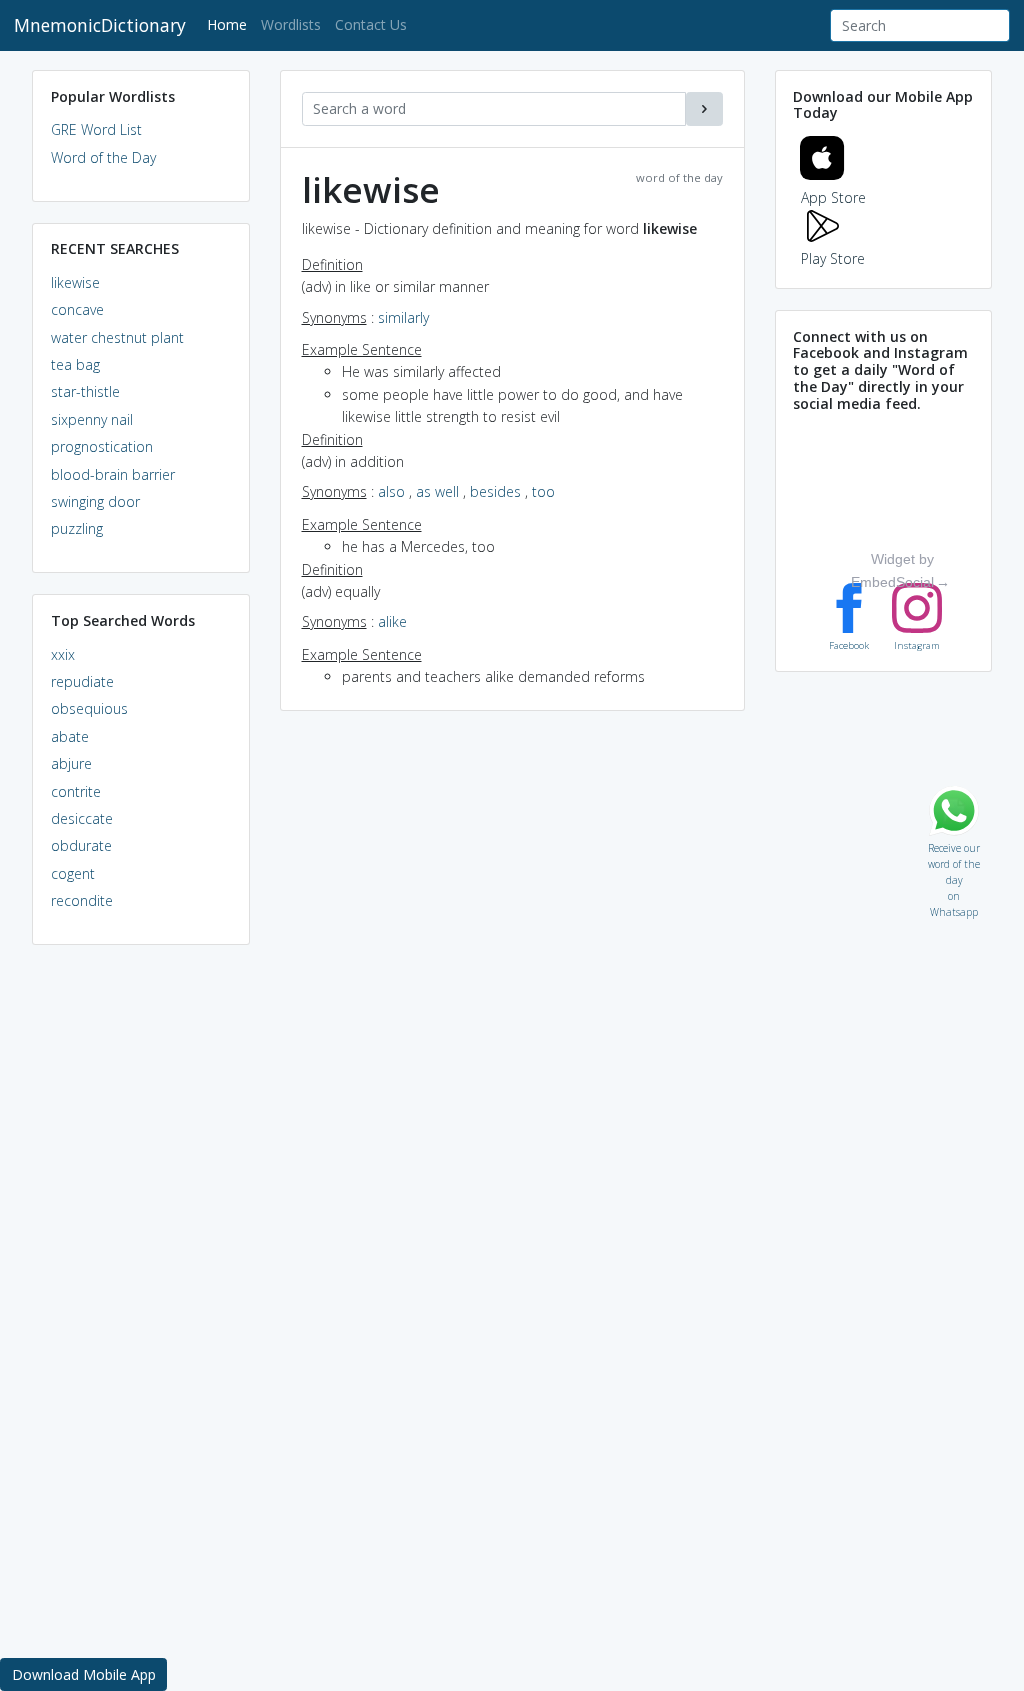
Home (230, 24)
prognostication (102, 446)
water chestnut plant (117, 337)
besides (495, 491)
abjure (71, 763)
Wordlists (291, 24)
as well (437, 491)
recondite (82, 900)
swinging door (95, 501)
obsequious (89, 708)
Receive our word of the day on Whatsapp (954, 843)
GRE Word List (96, 129)
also (391, 491)
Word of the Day (103, 157)
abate (70, 736)
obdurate (81, 845)
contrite (76, 791)
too (543, 491)
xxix (63, 654)
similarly (403, 317)
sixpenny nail (92, 419)
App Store (833, 197)
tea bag (75, 364)
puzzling (77, 528)
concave (77, 309)
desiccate (82, 818)
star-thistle (85, 391)
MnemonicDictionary (100, 25)
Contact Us (371, 24)
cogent (73, 873)
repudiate (82, 681)
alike (392, 621)
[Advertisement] (141, 1266)
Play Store (833, 258)
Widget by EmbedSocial (892, 570)
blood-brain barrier (113, 474)
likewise (75, 282)
